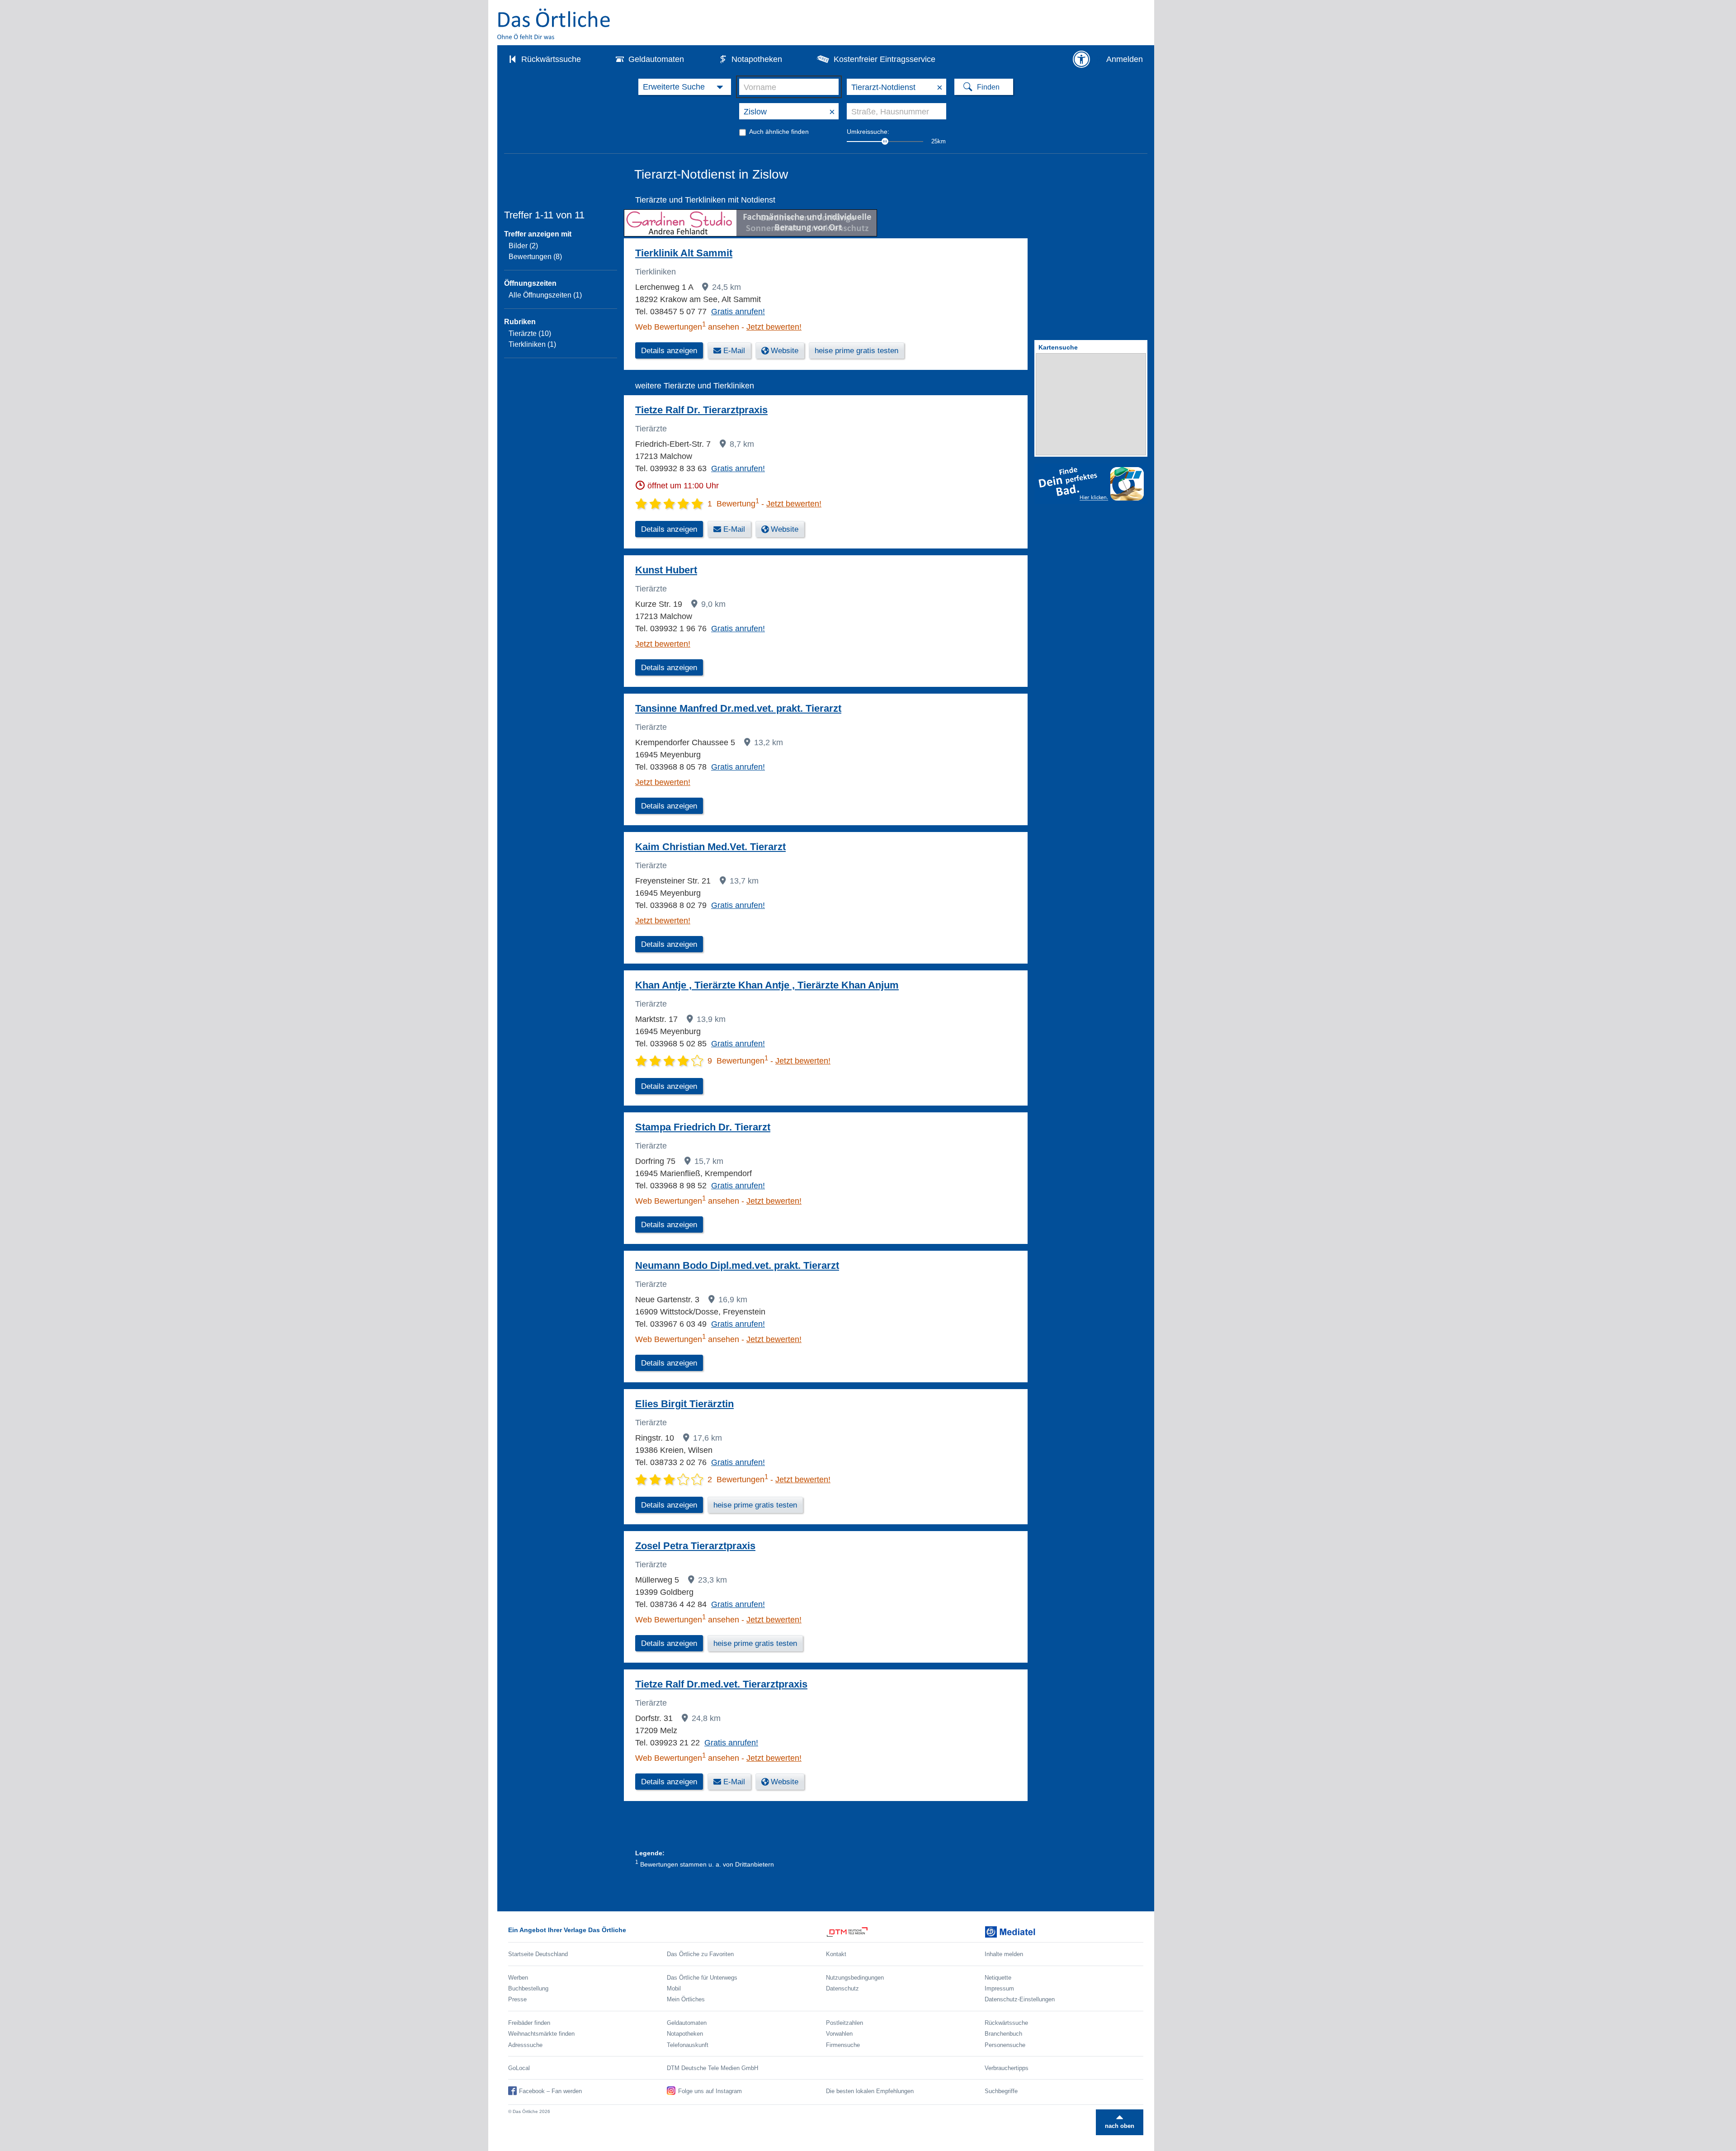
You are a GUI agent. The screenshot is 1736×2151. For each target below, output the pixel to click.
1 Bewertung (733, 504)
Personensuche (1005, 2045)
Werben (518, 1978)
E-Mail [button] (734, 351)
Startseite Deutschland (538, 1954)
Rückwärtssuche (551, 59)
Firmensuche (843, 2045)
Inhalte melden (1004, 1954)
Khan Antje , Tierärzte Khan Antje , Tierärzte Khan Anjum (767, 985)
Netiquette (998, 1978)
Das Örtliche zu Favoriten (700, 1954)
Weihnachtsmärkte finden (541, 2034)
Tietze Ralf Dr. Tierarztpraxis (701, 410)
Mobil (674, 1988)
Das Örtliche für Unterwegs (702, 1978)
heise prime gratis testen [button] (856, 351)
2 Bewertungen (738, 1480)
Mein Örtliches (686, 1999)
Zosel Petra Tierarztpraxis (695, 1546)
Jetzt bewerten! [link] (774, 327)
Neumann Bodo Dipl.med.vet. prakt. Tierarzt (737, 1265)
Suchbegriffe (1001, 2091)
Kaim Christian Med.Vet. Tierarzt (710, 847)
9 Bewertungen (738, 1061)
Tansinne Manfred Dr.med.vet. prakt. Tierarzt (738, 708)
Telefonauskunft (688, 2045)
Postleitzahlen (844, 2023)
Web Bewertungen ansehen (687, 327)
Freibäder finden (529, 2023)
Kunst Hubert (666, 570)
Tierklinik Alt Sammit (684, 253)
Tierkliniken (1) (532, 344)
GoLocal (519, 2068)
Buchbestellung (528, 1988)
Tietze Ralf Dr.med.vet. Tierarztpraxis (721, 1684)
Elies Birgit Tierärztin (684, 1404)
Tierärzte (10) (530, 333)
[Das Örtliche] (554, 24)
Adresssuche (525, 2045)
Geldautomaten (656, 59)
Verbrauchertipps (1007, 2068)
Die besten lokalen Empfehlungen (870, 2091)
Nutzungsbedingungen (855, 1978)
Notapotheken (757, 59)
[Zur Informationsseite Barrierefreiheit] (1081, 59)
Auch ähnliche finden (779, 132)
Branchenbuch (1003, 2034)
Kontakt (836, 1954)
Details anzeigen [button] (669, 351)
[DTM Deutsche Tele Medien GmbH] (905, 1932)
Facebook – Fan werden (550, 2091)
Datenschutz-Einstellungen (1020, 1999)
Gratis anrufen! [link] (738, 312)
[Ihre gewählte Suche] (685, 87)
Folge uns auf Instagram (710, 2091)
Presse (517, 1999)
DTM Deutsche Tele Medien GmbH (712, 2068)
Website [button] (785, 351)
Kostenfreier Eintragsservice (885, 59)
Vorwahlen (839, 2034)
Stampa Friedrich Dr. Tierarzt (703, 1127)
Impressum (999, 1988)
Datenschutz (842, 1988)
